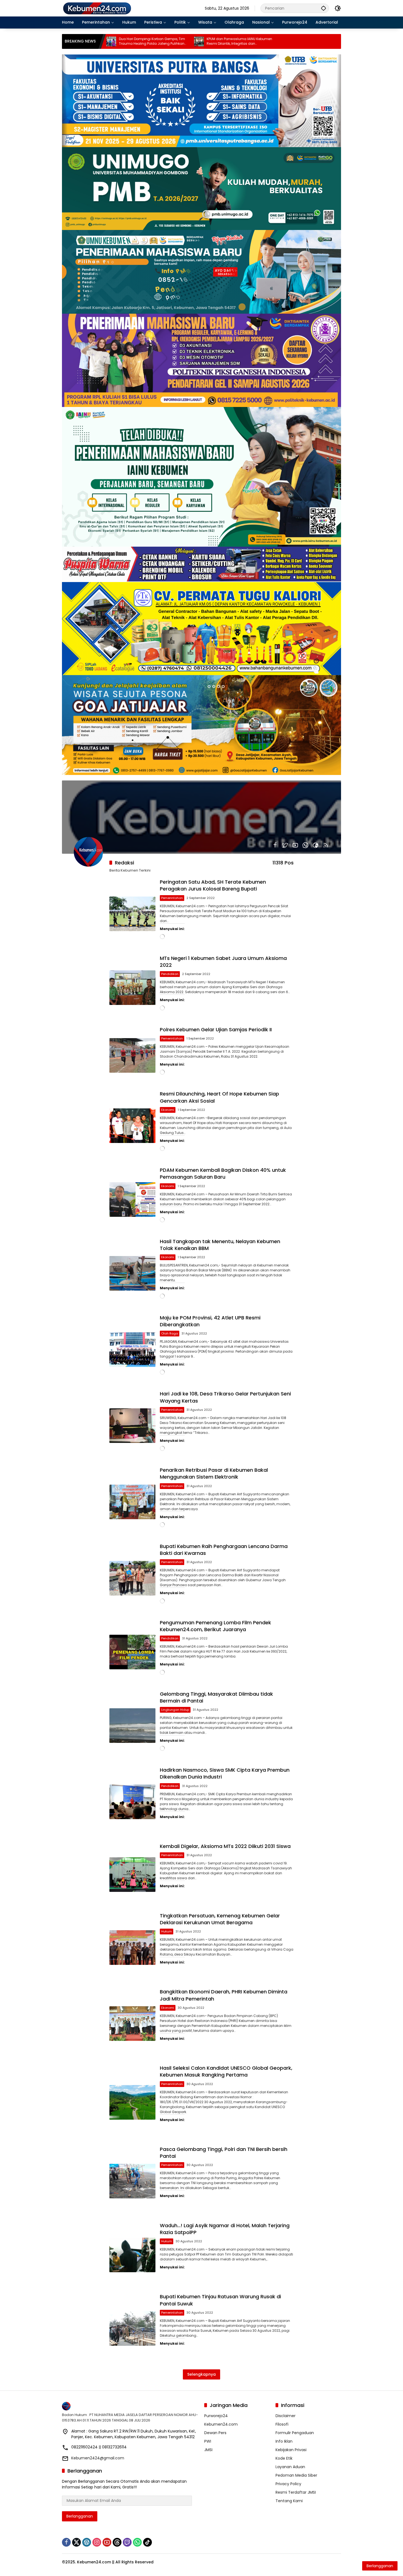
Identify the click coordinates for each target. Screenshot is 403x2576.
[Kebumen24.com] (97, 8)
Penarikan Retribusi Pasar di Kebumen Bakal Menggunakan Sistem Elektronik (214, 1473)
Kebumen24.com (221, 2424)
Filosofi (282, 2424)
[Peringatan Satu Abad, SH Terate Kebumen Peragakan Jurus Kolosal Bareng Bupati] (132, 914)
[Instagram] (97, 2542)
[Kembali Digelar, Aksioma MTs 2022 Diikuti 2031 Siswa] (132, 1875)
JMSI (208, 2450)
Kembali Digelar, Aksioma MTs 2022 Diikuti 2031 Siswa (225, 1846)
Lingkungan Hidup (175, 1710)
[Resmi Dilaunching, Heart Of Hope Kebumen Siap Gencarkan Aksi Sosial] (132, 1126)
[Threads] (117, 2542)
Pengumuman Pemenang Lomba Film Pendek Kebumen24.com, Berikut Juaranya (215, 1626)
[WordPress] (87, 2542)
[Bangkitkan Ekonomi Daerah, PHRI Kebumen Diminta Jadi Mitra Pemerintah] (132, 2024)
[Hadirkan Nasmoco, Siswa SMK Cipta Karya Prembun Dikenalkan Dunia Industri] (132, 1802)
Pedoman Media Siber (296, 2475)
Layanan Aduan (290, 2467)
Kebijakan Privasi (291, 2450)
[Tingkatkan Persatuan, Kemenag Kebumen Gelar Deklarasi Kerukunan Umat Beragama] (132, 1948)
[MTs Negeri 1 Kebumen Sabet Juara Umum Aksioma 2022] (132, 988)
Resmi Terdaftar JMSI (296, 2492)
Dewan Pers (215, 2433)
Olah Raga (170, 1333)
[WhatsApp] (305, 845)
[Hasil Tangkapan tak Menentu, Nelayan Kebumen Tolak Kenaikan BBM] (132, 1273)
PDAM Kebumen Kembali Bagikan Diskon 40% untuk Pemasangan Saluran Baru (223, 1173)
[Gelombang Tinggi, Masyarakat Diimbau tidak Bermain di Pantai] (132, 1726)
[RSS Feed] (326, 845)
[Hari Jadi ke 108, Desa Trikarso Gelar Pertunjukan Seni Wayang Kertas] (132, 1426)
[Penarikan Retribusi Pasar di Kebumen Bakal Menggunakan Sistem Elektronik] (132, 1502)
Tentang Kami (289, 2501)
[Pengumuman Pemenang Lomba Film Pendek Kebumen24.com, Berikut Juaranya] (132, 1652)
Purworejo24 (216, 2416)
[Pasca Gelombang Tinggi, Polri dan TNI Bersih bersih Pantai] (132, 2181)
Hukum (167, 1931)
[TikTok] (147, 2542)
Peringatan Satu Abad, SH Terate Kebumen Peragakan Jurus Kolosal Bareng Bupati (213, 885)
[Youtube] (295, 845)
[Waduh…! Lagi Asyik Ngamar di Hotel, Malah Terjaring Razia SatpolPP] (132, 2255)
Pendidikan (170, 974)
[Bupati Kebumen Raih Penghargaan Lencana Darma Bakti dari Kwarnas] (132, 1578)
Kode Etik (284, 2458)
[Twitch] (127, 2542)
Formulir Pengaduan (295, 2433)
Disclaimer (286, 2416)
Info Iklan (284, 2441)
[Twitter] (285, 845)
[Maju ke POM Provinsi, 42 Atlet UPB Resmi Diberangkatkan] (132, 1350)
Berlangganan (80, 2516)
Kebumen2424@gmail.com (98, 2458)
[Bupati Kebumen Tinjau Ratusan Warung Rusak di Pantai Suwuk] (132, 2328)
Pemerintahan (172, 898)
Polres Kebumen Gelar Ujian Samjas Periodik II (216, 1029)
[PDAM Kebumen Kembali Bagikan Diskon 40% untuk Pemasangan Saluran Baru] (132, 1199)
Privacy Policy (288, 2484)
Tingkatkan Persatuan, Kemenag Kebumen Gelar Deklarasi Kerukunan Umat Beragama (220, 1919)
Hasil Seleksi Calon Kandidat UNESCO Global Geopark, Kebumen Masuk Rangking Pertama (226, 2071)
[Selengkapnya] (130, 2406)
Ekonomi (168, 1110)
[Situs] (316, 845)
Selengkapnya (201, 2374)
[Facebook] (275, 845)
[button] (323, 8)
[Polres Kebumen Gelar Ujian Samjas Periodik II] (132, 1055)
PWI (208, 2441)
